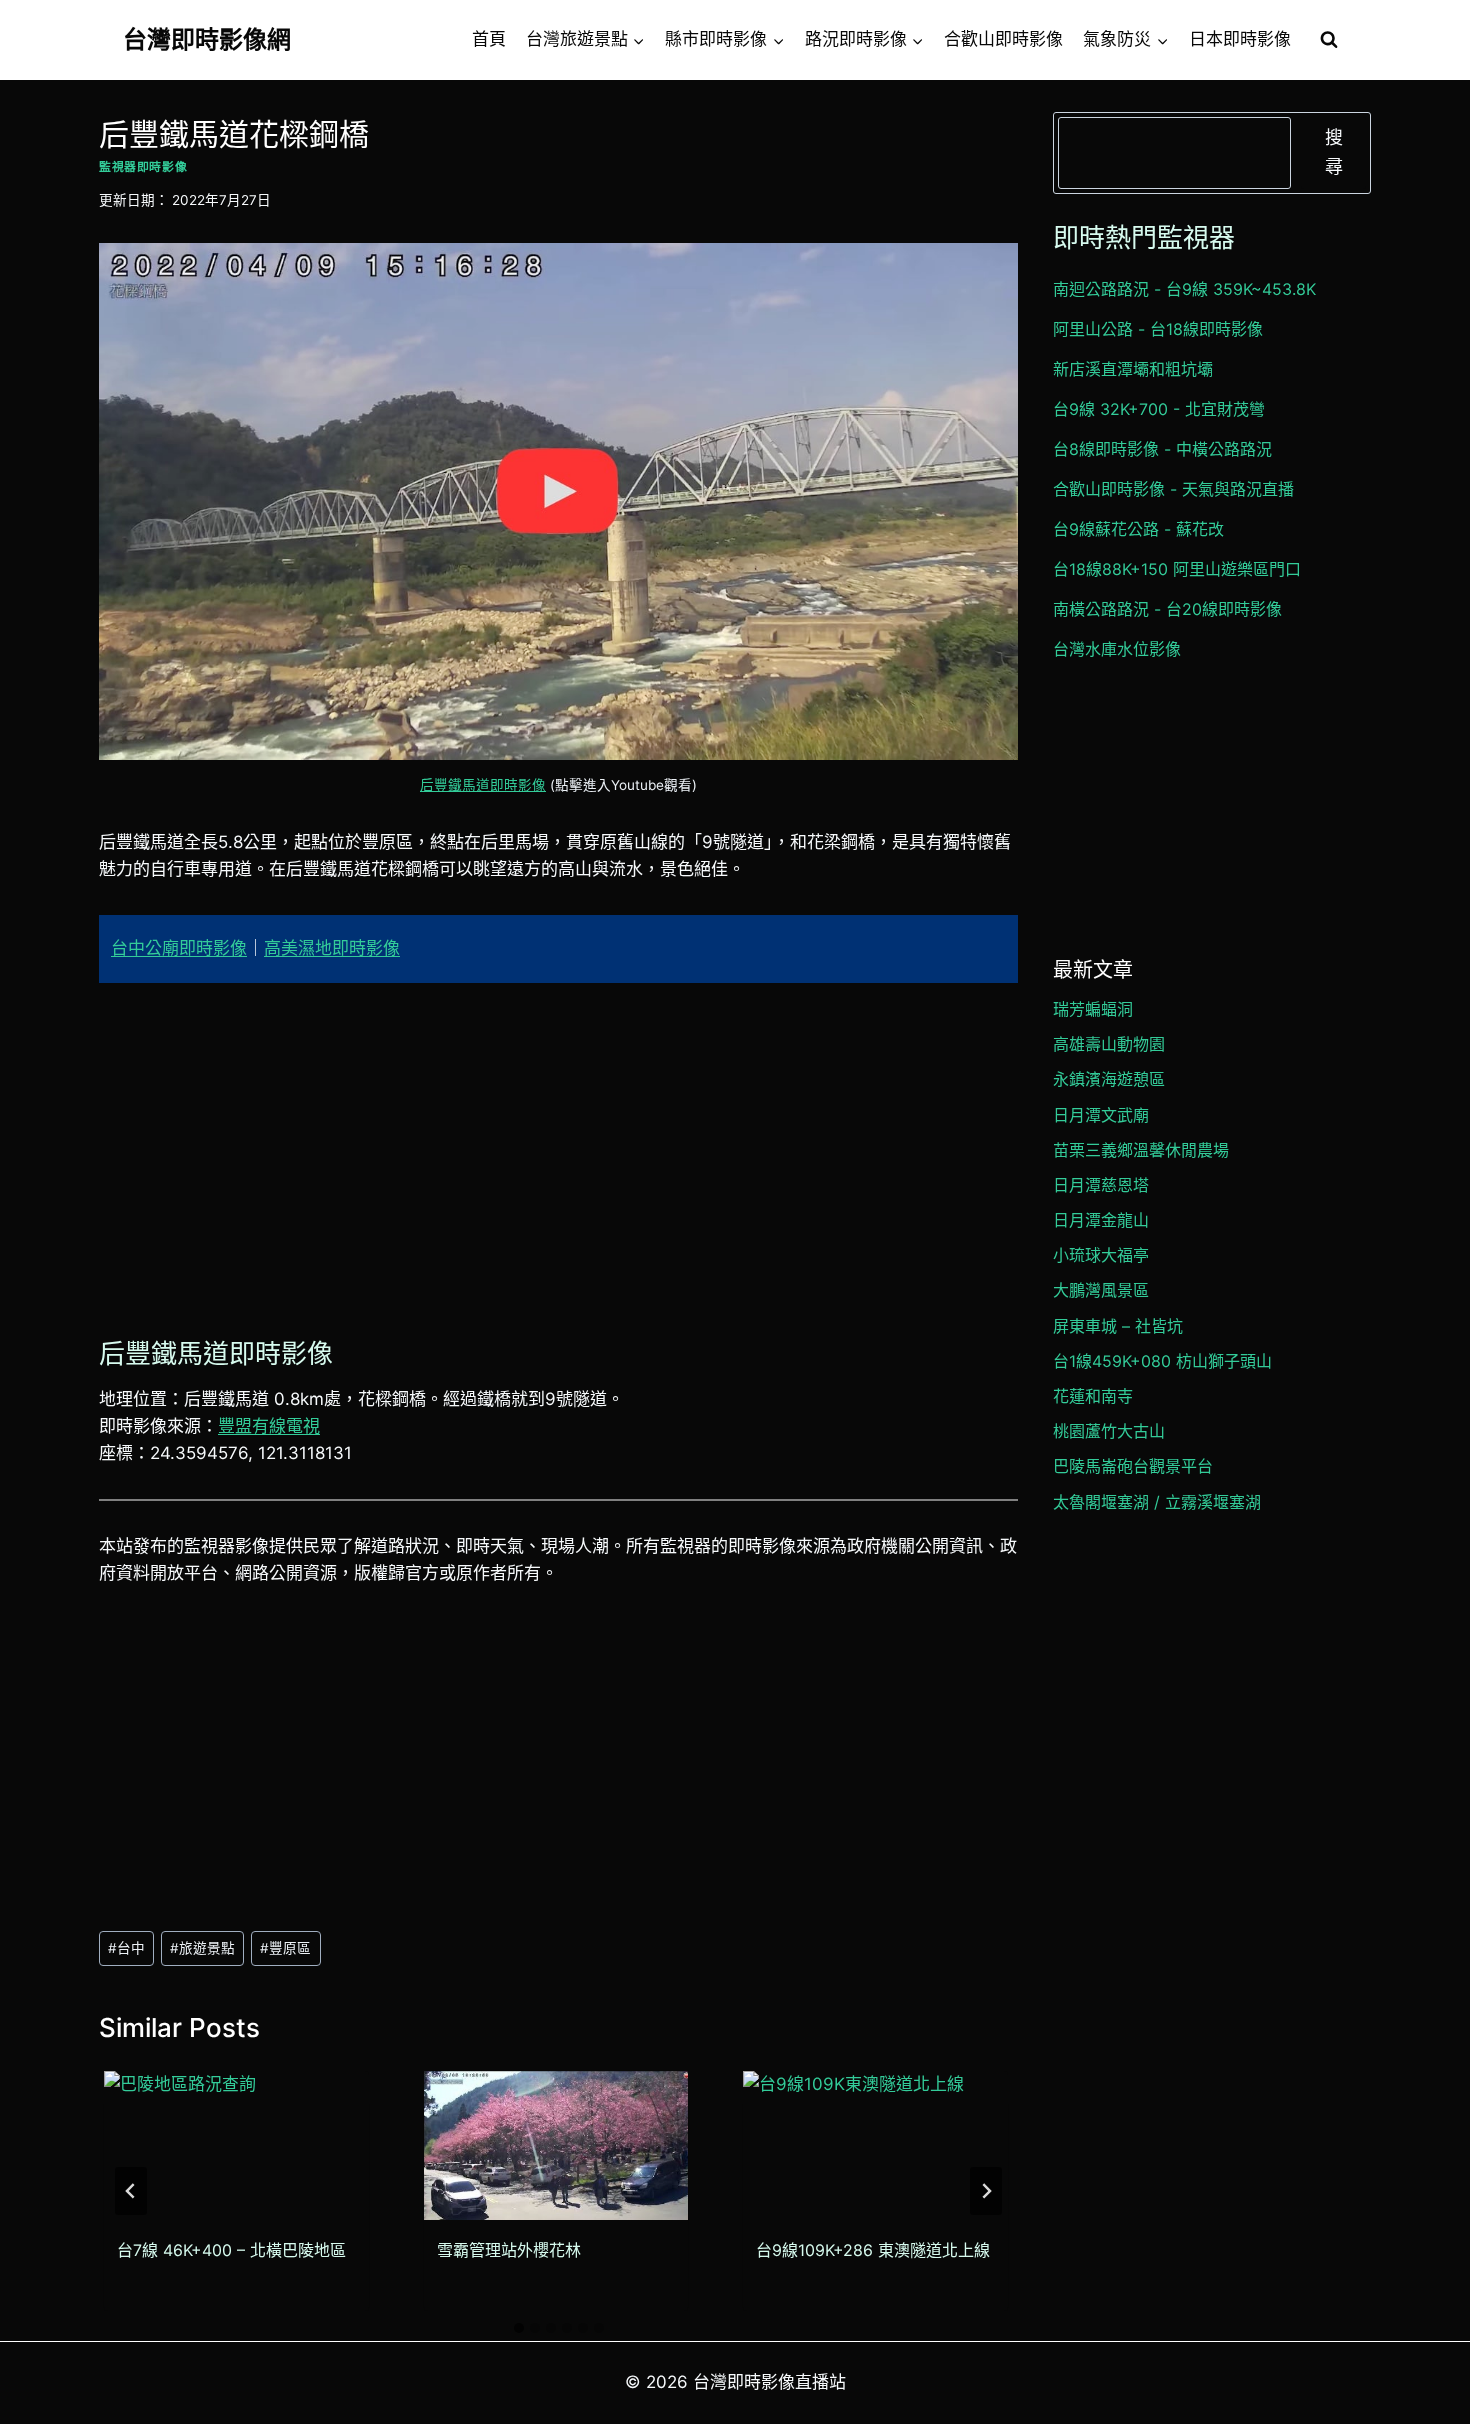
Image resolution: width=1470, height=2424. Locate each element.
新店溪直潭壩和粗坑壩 (1133, 369)
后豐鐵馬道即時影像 (483, 785)
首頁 (489, 39)
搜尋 (1334, 152)
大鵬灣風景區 (1101, 1290)
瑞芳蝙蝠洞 (1093, 1009)
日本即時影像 (1240, 39)
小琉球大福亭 (1101, 1255)
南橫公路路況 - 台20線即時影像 (1167, 609)
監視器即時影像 (143, 166)
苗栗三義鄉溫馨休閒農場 (1141, 1150)
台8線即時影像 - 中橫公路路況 (1162, 449)
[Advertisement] (558, 1155)
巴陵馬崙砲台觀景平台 (1133, 1466)
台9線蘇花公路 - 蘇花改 (1138, 529)
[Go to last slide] (131, 2191)
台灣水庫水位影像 (1117, 649)
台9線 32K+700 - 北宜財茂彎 (1159, 409)
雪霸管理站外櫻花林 (509, 2250)
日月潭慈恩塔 (1101, 1185)
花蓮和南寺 (1093, 1396)
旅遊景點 (202, 1948)
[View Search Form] (1329, 40)
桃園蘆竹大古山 (1109, 1431)
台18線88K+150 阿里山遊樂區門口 (1177, 569)
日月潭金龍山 (1101, 1220)
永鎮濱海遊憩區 (1109, 1079)
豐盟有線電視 (269, 1426)
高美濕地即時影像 (332, 948)
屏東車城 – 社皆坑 (1118, 1326)
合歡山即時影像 (1003, 39)
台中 (126, 1948)
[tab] (519, 2328)
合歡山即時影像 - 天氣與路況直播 (1173, 489)
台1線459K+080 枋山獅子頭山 (1162, 1361)
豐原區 (285, 1948)
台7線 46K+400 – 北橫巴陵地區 (231, 2250)
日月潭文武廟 (1101, 1115)
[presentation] (236, 2145)
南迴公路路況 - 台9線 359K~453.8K (1184, 289)
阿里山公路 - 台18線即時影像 (1158, 329)
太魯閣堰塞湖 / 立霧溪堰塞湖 (1157, 1502)
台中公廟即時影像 (179, 948)
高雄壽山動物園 (1109, 1044)
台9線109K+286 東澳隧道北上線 (873, 2250)
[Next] (986, 2191)
